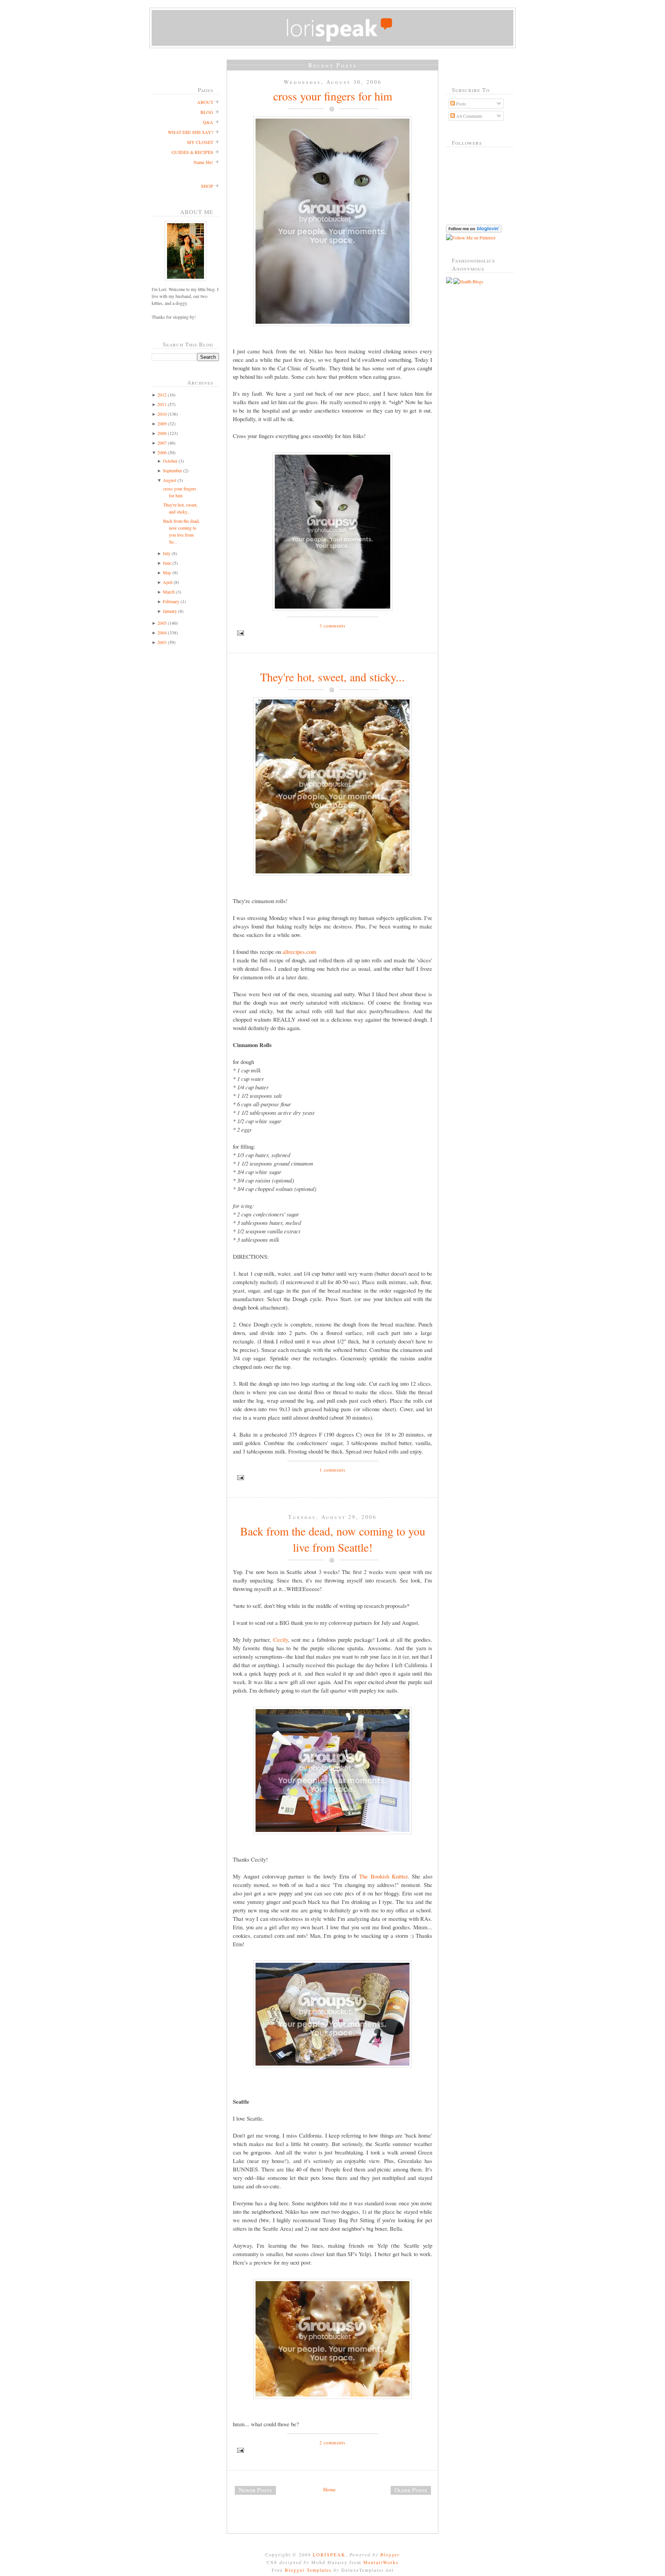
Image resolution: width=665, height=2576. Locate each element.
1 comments (333, 1470)
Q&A (208, 122)
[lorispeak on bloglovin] (474, 231)
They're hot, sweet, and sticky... (332, 677)
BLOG (207, 112)
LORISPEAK (329, 2554)
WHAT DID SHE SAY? (190, 132)
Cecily (281, 1639)
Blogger (390, 2554)
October (170, 461)
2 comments (333, 2442)
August (170, 480)
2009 (162, 423)
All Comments (469, 116)
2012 (162, 395)
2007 (162, 443)
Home (329, 2489)
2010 (162, 414)
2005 (162, 623)
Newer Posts (255, 2490)
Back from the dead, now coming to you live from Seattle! (333, 1539)
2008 (162, 433)
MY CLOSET (200, 142)
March (169, 592)
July (167, 553)
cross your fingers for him (333, 96)
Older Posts (411, 2490)
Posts (460, 104)
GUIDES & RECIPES (192, 152)
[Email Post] (332, 633)
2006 (162, 452)
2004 (162, 632)
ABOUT (205, 102)
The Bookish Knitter (383, 1876)
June (167, 563)
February (171, 601)
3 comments (333, 626)
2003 (162, 642)
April (168, 582)
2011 (162, 404)
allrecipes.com (299, 952)
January (170, 611)
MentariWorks (381, 2562)
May (167, 572)
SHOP (207, 186)
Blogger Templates (308, 2570)
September (172, 470)
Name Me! (203, 162)
